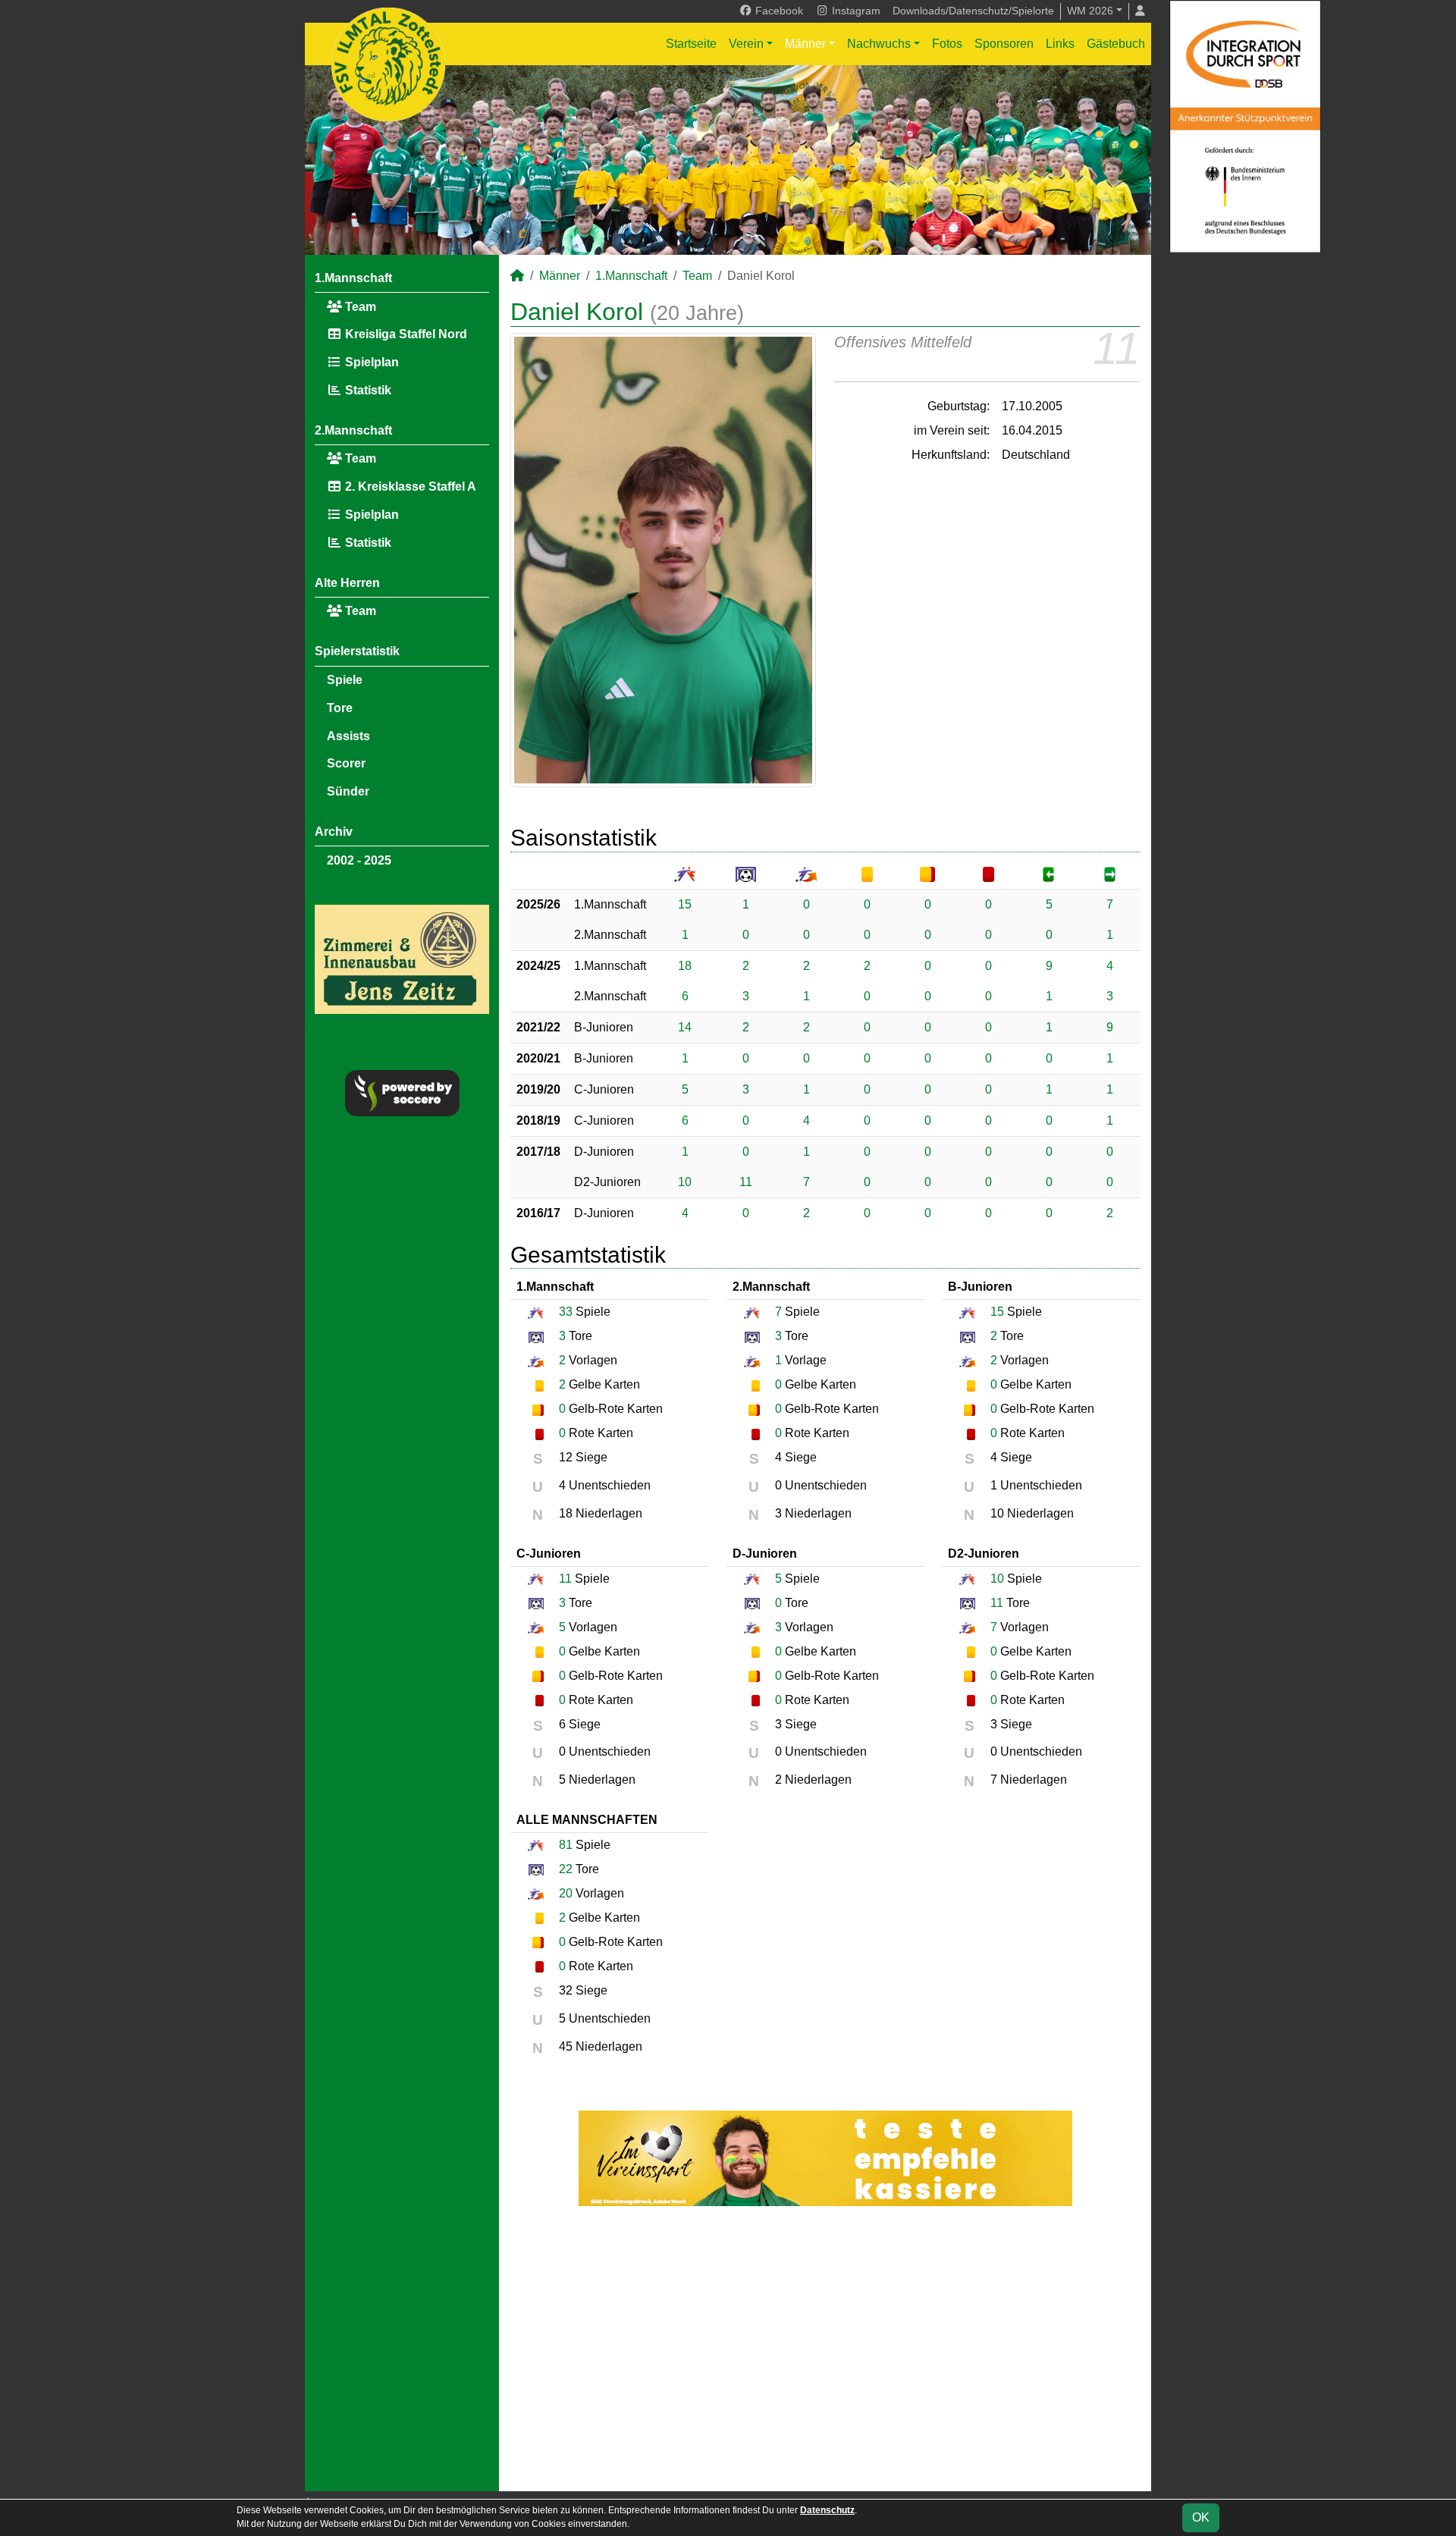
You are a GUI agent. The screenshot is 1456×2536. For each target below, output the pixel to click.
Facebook (778, 11)
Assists (348, 736)
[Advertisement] (825, 2349)
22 (566, 1869)
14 (685, 1027)
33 (566, 1312)
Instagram (855, 11)
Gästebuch (1116, 44)
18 (685, 966)
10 (685, 1182)
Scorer (346, 763)
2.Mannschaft (353, 430)
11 (746, 1182)
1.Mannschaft (353, 278)
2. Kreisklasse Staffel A (409, 486)
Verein (746, 44)
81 (566, 1845)
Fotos (947, 44)
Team (359, 307)
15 (685, 904)
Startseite (691, 44)
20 (566, 1893)
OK (1201, 2517)
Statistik (367, 390)
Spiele (345, 680)
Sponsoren (1004, 44)
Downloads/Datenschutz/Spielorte (973, 11)
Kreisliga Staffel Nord (405, 334)
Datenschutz (827, 2510)
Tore (340, 708)
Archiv (334, 832)
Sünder (348, 791)
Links (1060, 44)
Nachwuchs (879, 44)
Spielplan (370, 362)
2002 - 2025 (359, 860)
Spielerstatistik (357, 651)
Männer (805, 44)
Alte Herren (347, 583)
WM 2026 (1090, 11)
